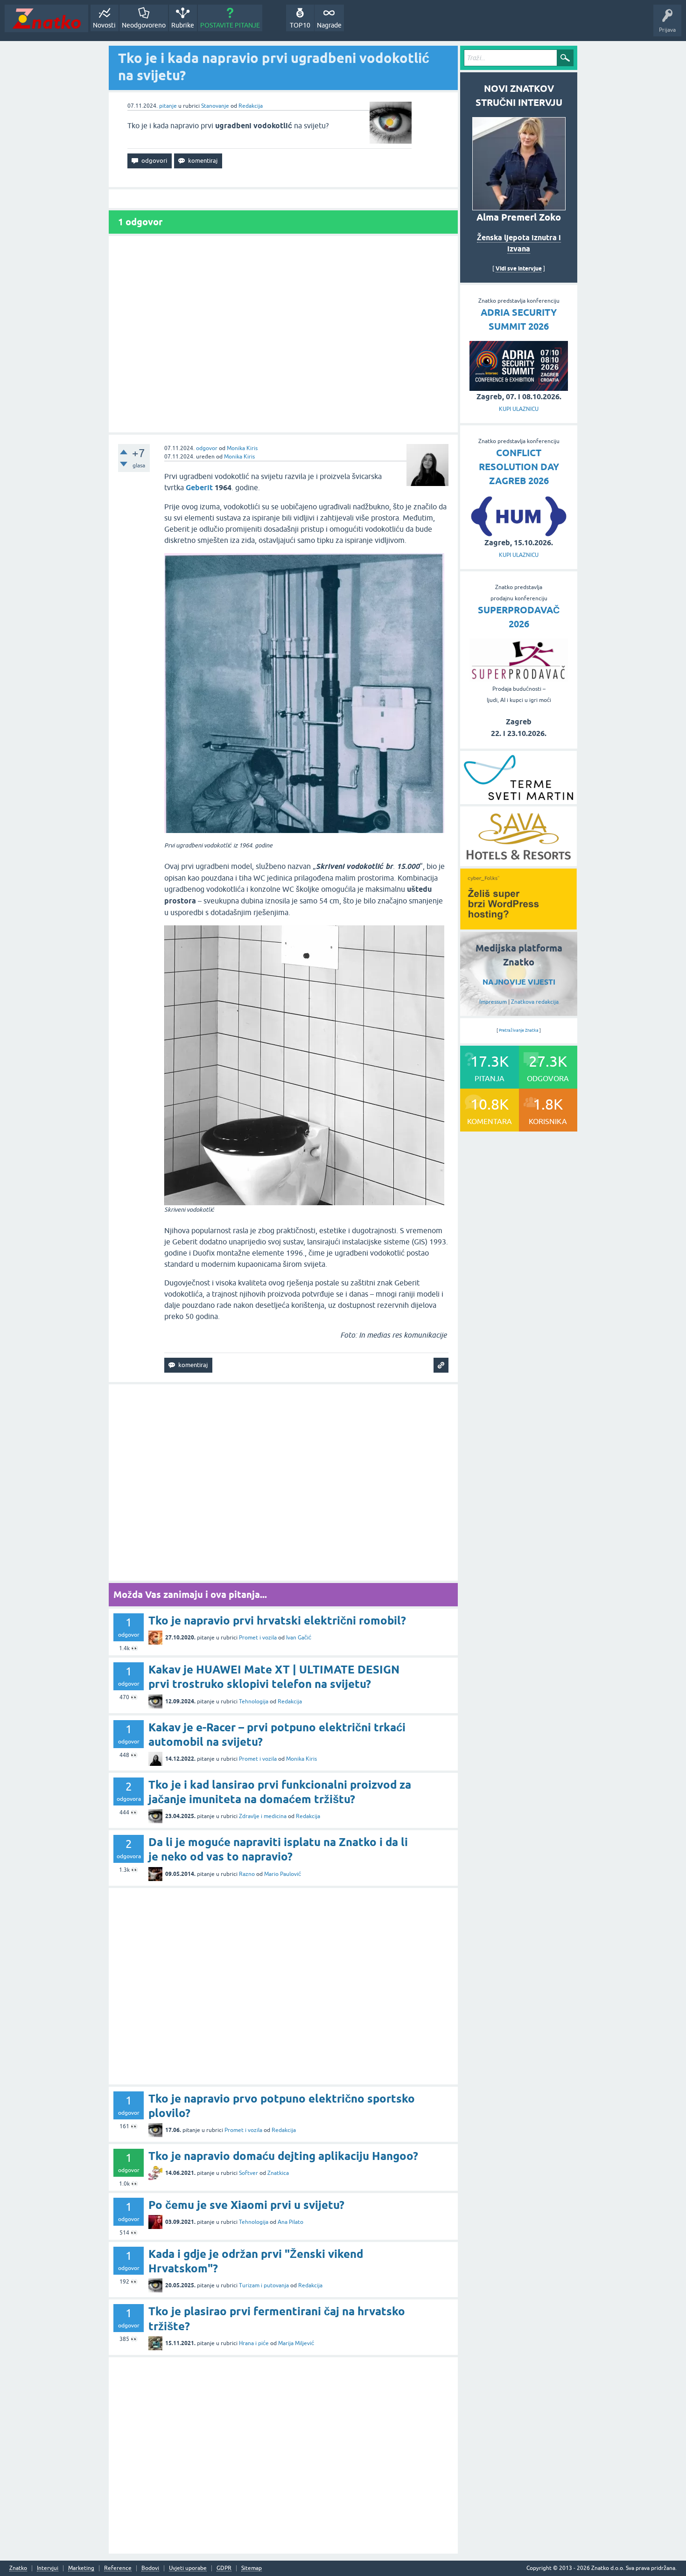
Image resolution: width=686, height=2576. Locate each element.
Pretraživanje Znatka (519, 1030)
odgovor (207, 448)
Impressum (493, 1002)
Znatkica (278, 2173)
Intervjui (48, 2568)
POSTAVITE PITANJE (230, 25)
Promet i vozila (258, 1638)
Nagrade (329, 25)
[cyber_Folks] (518, 926)
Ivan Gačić (299, 1638)
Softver (248, 2173)
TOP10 (300, 25)
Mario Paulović (283, 1874)
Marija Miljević (296, 2343)
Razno (247, 1874)
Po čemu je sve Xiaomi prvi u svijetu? (246, 2205)
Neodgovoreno (144, 25)
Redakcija (251, 106)
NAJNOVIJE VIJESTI (519, 982)
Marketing (81, 2568)
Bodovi (150, 2568)
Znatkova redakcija (535, 1002)
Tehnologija (254, 1701)
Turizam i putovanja (264, 2285)
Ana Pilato (290, 2222)
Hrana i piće (254, 2343)
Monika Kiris (242, 448)
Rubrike (183, 25)
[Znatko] (46, 18)
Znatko (18, 2568)
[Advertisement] (283, 334)
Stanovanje (215, 106)
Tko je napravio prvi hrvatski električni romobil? (277, 1621)
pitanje (168, 106)
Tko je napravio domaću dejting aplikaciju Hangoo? (283, 2156)
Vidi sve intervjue (519, 268)
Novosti (104, 25)
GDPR (224, 2568)
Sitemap (252, 2568)
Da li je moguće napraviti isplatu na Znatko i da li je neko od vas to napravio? (278, 1849)
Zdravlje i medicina (263, 1816)
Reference (118, 2568)
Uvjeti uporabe (188, 2568)
